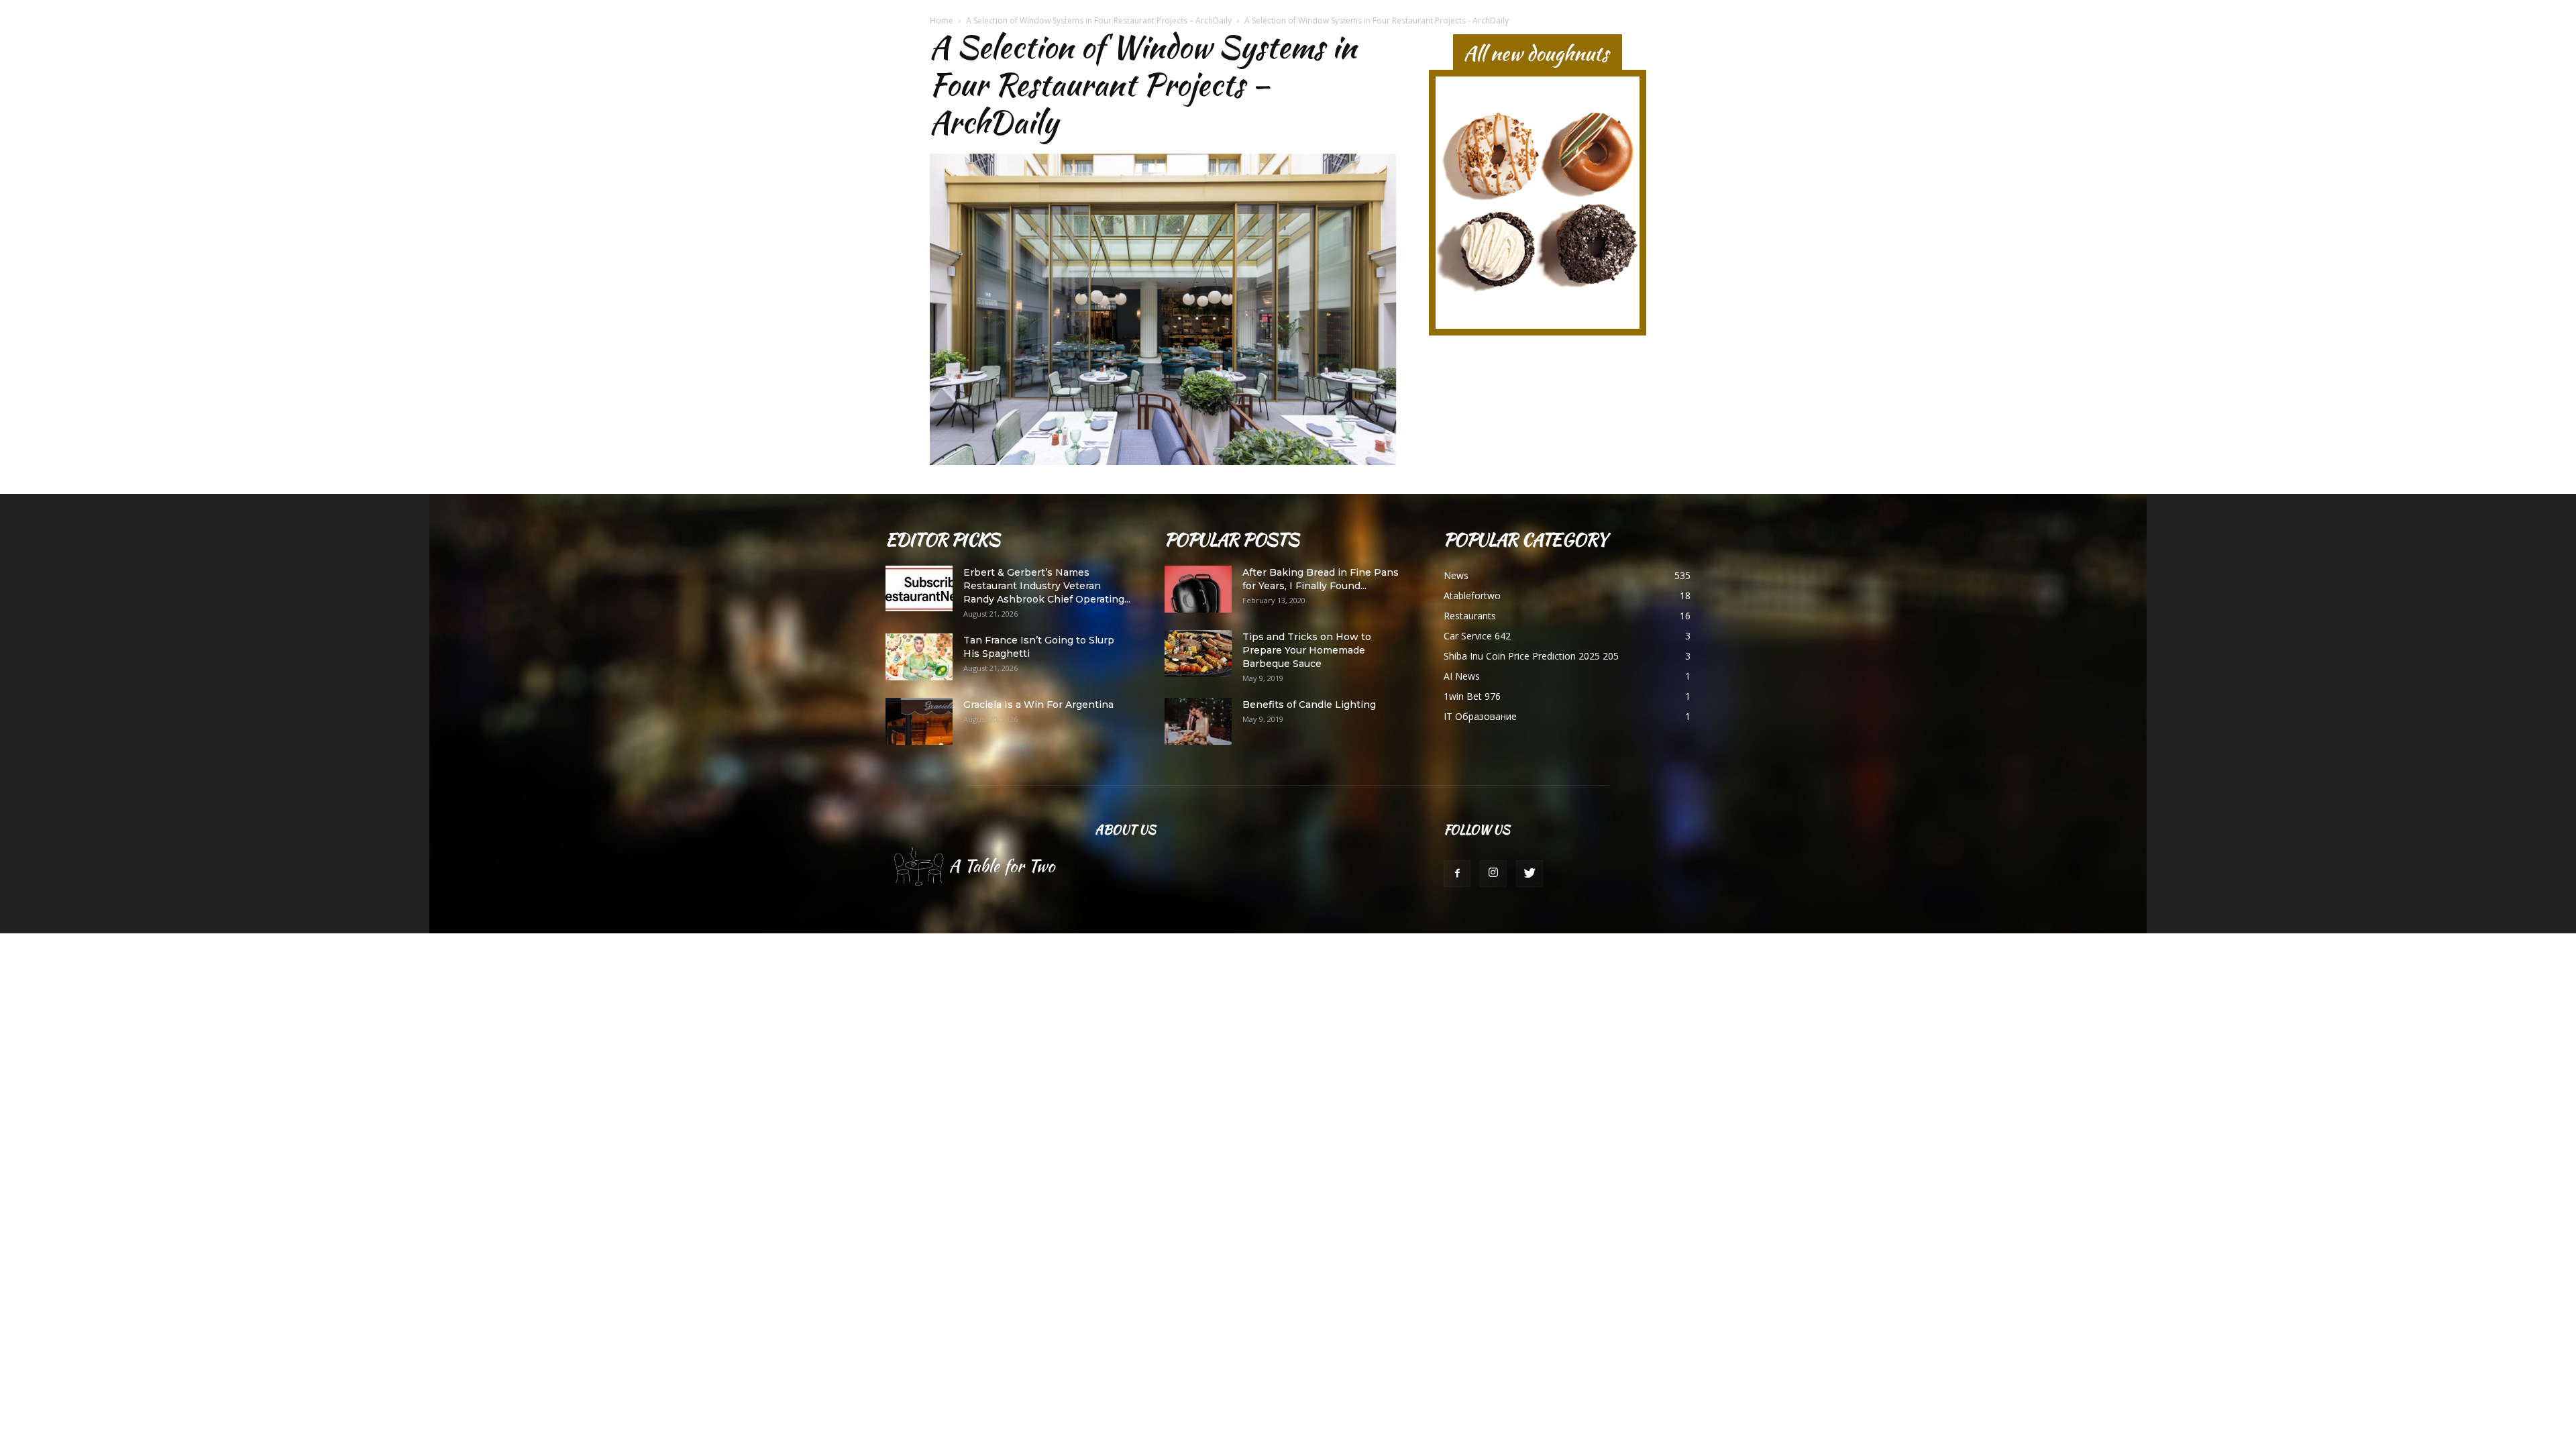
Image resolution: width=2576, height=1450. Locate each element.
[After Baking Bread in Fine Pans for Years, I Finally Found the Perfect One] (1198, 589)
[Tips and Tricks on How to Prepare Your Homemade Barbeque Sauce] (1198, 654)
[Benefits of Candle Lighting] (1198, 721)
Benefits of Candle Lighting (1309, 705)
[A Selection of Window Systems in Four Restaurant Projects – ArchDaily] (1163, 462)
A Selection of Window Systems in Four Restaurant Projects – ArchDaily (1099, 20)
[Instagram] (1493, 874)
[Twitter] (1529, 874)
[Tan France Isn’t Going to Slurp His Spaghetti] (919, 657)
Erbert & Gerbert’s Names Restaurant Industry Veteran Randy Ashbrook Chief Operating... (1047, 586)
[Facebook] (1457, 874)
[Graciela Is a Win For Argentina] (919, 721)
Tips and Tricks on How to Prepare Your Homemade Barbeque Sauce (1307, 650)
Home (942, 20)
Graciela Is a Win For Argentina (1038, 705)
